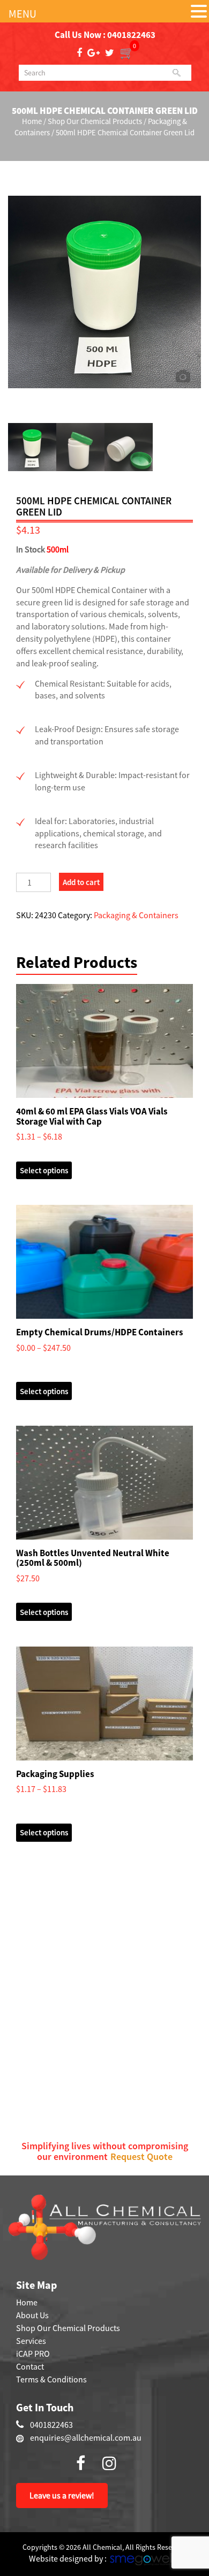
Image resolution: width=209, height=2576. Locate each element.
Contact (30, 2366)
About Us (32, 2315)
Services (31, 2341)
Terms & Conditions (51, 2379)
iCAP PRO (33, 2354)
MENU (23, 14)
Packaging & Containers (136, 915)
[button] (199, 12)
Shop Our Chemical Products (95, 121)
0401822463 (131, 35)
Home (32, 121)
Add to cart (81, 882)
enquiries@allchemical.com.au (86, 2437)
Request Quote (141, 2156)
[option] (104, 275)
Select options (44, 1170)
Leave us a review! (62, 2495)
